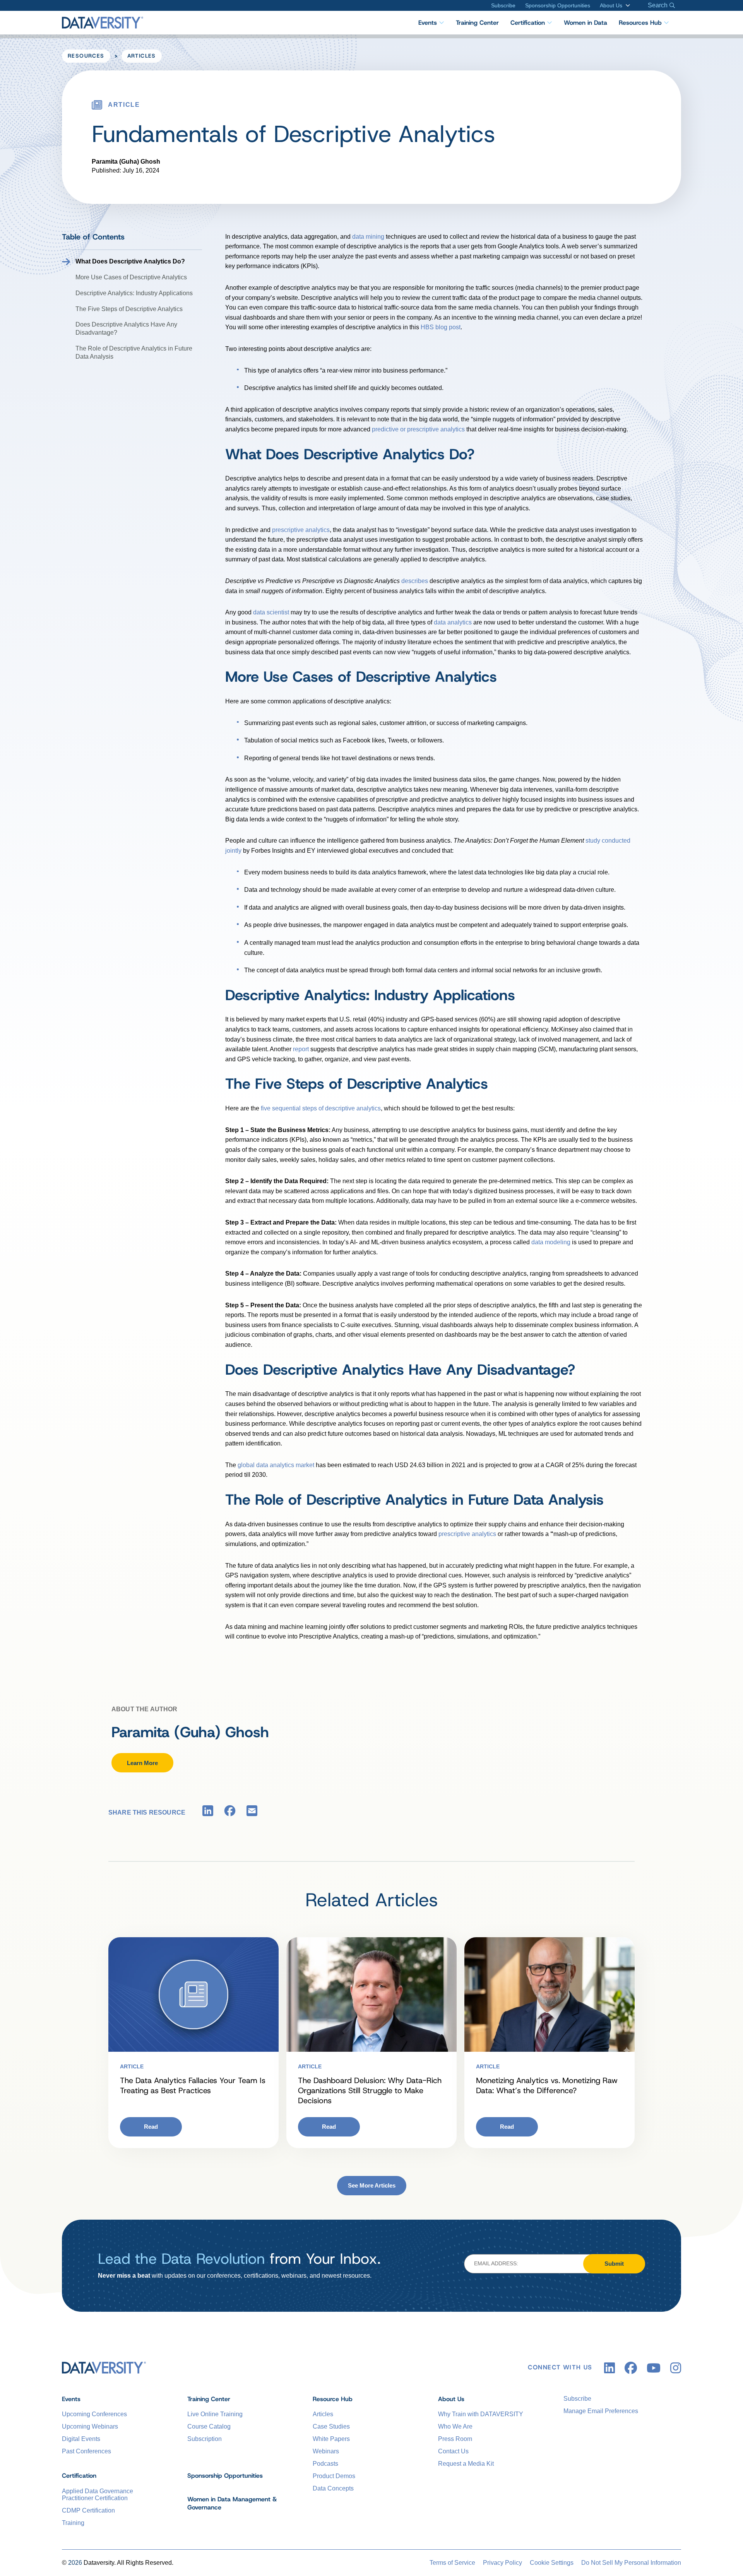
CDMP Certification (88, 2510)
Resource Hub (333, 2399)
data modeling (551, 1242)
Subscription (205, 2439)
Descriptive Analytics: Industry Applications (134, 293)
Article (132, 2066)
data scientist (271, 612)
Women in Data (585, 23)
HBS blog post (441, 327)
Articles (142, 56)
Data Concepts (333, 2488)
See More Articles (372, 2185)
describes (415, 581)
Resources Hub (640, 23)
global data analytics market (276, 1465)
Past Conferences (86, 2451)
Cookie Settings (552, 2563)
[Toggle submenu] (626, 5)
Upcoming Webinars (90, 2426)
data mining (368, 237)
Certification (528, 23)
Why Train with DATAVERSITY (481, 2414)
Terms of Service (452, 2563)
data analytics (453, 622)
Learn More (142, 1763)
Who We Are (455, 2426)
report (301, 1049)
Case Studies (331, 2426)
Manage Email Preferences (601, 2411)
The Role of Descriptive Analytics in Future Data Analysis (134, 352)
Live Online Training (215, 2414)
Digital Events (81, 2439)
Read (151, 2127)
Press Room (455, 2439)
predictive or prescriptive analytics (418, 429)
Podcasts (325, 2464)
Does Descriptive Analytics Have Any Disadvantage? (126, 328)
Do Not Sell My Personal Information (631, 2563)
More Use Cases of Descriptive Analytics (131, 277)
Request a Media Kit (466, 2464)
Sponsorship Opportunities (558, 5)
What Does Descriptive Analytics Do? (130, 261)
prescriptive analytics (301, 530)
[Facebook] (230, 1812)
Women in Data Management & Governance (232, 2503)
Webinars (326, 2451)
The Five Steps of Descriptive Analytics (129, 309)
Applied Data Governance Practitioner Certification (98, 2495)
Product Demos (334, 2476)
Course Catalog (209, 2426)
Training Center (477, 23)
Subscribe (503, 5)
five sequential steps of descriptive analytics (321, 1108)
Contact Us (453, 2451)
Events (428, 23)
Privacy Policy (502, 2563)
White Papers (331, 2439)
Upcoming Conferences (94, 2414)
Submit (614, 2264)
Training (73, 2523)
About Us (611, 5)
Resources (86, 56)
